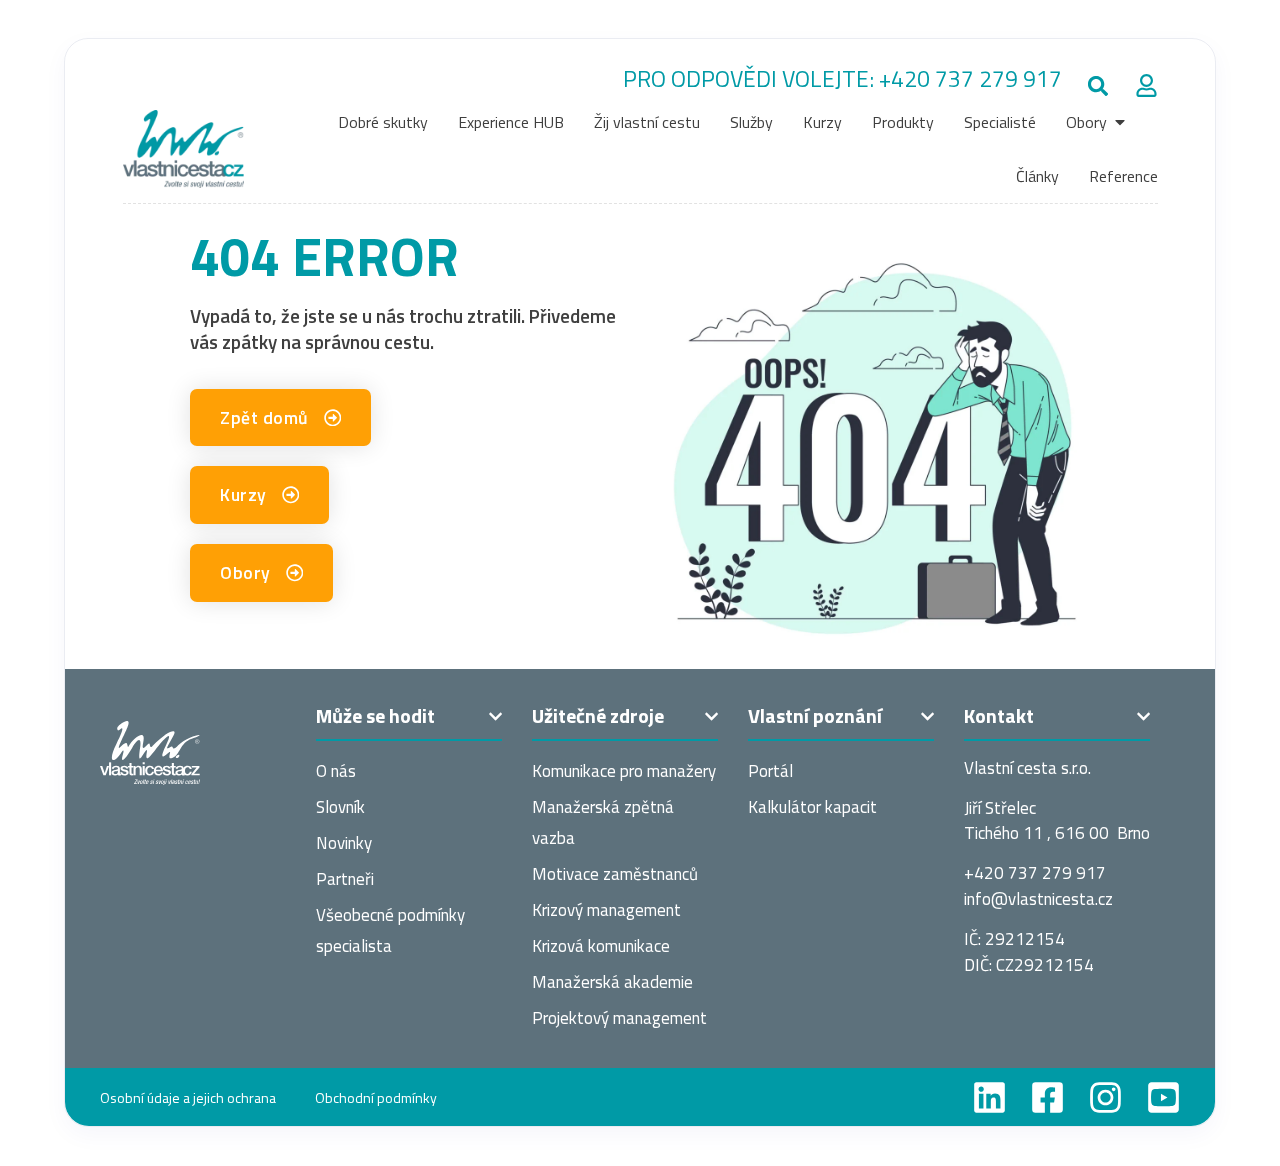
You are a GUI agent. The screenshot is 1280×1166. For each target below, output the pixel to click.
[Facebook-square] (1047, 1097)
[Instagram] (1105, 1097)
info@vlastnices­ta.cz (1038, 899)
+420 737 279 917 (970, 78)
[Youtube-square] (1163, 1097)
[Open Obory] (1120, 122)
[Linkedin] (989, 1097)
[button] (1098, 86)
